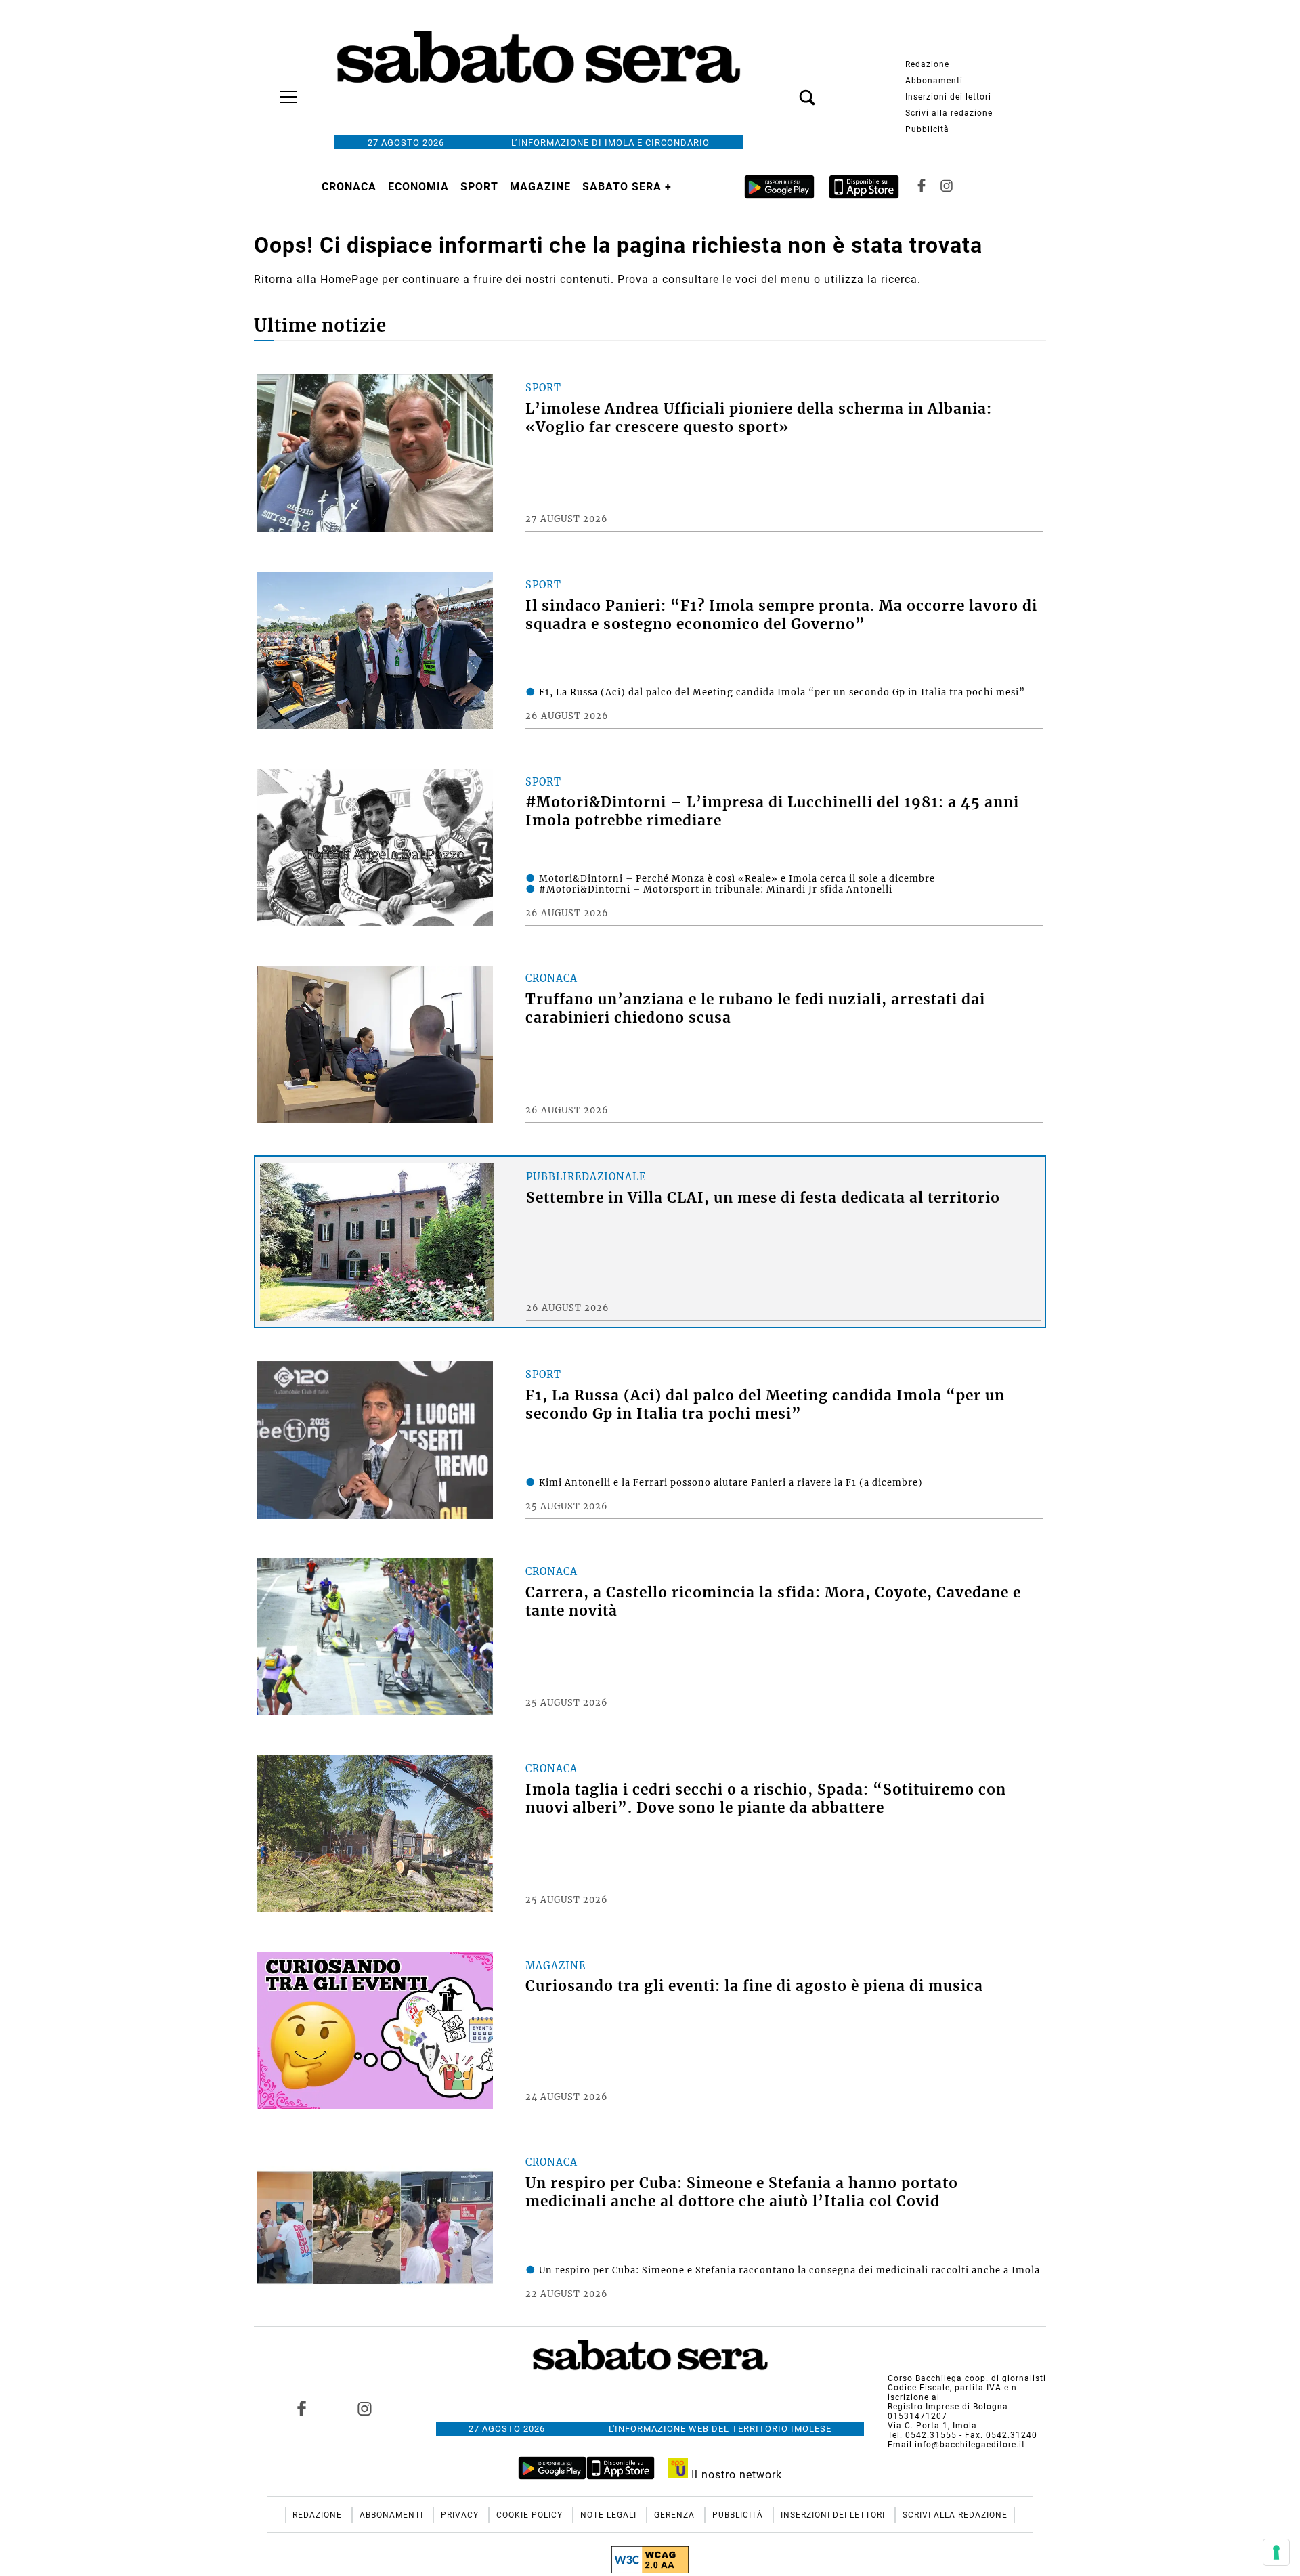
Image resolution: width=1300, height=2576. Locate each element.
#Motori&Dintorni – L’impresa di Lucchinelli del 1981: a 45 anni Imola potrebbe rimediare (772, 812)
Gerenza (676, 2515)
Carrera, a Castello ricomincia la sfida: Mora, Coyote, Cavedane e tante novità (773, 1602)
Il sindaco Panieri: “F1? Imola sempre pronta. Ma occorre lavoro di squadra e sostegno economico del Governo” (781, 615)
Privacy (461, 2515)
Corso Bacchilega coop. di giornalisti (967, 2378)
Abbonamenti (934, 81)
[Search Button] (787, 90)
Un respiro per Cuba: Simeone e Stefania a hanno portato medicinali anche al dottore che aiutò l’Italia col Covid (742, 2192)
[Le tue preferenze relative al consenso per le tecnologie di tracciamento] (1276, 2552)
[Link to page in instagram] (364, 2409)
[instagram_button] (947, 187)
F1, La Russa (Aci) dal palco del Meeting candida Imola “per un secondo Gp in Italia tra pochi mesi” (765, 1405)
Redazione (927, 64)
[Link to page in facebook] (302, 2409)
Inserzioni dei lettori (948, 97)
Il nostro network (735, 2475)
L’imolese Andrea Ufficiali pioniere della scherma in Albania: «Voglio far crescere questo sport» (759, 418)
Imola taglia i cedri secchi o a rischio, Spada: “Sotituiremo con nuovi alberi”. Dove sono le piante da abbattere (766, 1799)
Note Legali (610, 2515)
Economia (418, 187)
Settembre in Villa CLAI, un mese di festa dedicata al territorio (763, 1198)
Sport (479, 187)
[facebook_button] (922, 187)
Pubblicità (927, 129)
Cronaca (349, 187)
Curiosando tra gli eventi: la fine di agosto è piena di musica (754, 1986)
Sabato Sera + (627, 187)
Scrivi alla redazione (949, 113)
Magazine (540, 187)
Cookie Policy (531, 2515)
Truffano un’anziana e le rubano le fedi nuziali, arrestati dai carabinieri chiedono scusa (755, 1009)
